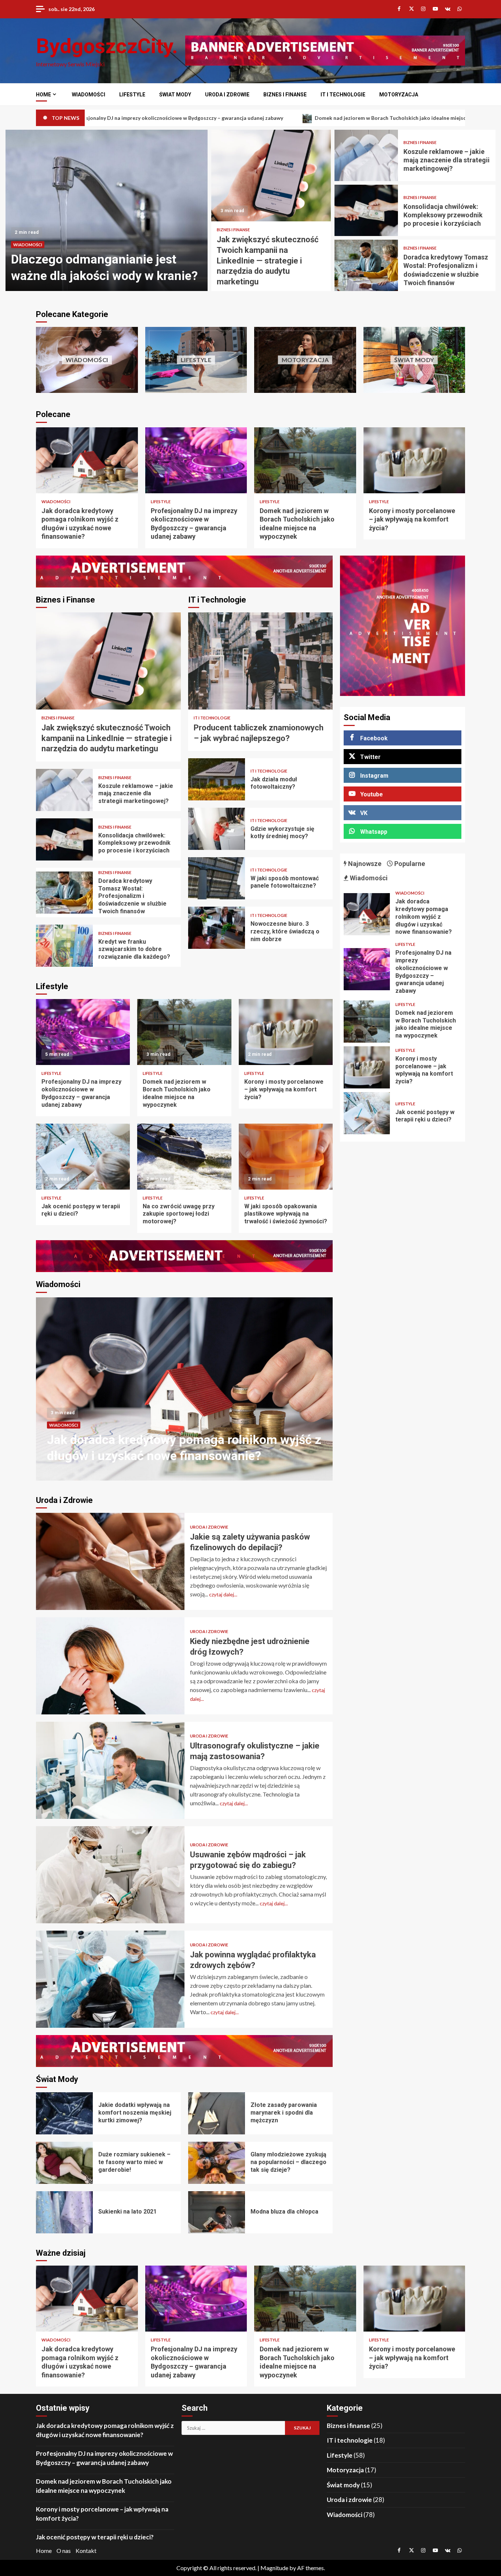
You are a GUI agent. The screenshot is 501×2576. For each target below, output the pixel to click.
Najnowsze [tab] (364, 864)
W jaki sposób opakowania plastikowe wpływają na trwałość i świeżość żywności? (286, 1157)
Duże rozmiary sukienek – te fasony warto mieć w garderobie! (64, 2163)
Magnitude (274, 2568)
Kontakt (86, 2551)
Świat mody (175, 95)
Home (43, 95)
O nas (64, 2551)
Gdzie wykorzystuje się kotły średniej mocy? (217, 829)
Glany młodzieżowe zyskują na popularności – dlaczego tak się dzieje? (217, 2163)
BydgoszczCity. (107, 46)
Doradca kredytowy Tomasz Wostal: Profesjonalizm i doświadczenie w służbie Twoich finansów (366, 265)
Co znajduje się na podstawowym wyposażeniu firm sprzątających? (107, 210)
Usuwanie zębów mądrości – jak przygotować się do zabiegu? (110, 1875)
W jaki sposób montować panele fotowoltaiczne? (217, 878)
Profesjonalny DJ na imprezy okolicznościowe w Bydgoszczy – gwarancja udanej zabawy (196, 460)
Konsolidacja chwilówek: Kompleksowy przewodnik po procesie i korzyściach (366, 210)
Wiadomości (89, 95)
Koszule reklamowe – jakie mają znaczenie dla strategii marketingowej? (366, 155)
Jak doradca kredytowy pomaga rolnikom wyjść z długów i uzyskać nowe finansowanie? (87, 460)
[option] (107, 210)
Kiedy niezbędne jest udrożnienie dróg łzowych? (110, 1666)
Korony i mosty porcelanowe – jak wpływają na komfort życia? (414, 460)
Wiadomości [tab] (368, 878)
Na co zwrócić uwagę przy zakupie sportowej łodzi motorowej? (184, 1157)
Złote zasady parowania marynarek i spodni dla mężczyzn (217, 2113)
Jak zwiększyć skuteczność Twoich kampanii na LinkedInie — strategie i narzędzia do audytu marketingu (271, 176)
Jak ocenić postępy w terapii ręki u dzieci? (83, 1157)
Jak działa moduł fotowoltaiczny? (217, 779)
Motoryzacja (399, 95)
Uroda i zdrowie (227, 95)
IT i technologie (343, 95)
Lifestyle (132, 95)
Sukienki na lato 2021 (64, 2212)
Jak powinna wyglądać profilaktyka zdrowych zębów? (110, 1979)
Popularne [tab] (409, 864)
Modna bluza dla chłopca (217, 2212)
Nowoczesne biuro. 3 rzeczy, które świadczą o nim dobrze (217, 928)
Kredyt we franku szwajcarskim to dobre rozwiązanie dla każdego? (64, 946)
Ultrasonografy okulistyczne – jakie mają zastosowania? (110, 1770)
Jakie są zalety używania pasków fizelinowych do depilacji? (110, 1561)
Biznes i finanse (285, 95)
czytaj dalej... (223, 1594)
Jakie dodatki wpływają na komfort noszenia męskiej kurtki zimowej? (64, 2113)
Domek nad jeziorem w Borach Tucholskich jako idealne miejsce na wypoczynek (217, 118)
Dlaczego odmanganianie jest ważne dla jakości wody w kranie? (184, 1389)
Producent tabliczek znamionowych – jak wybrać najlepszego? (261, 661)
